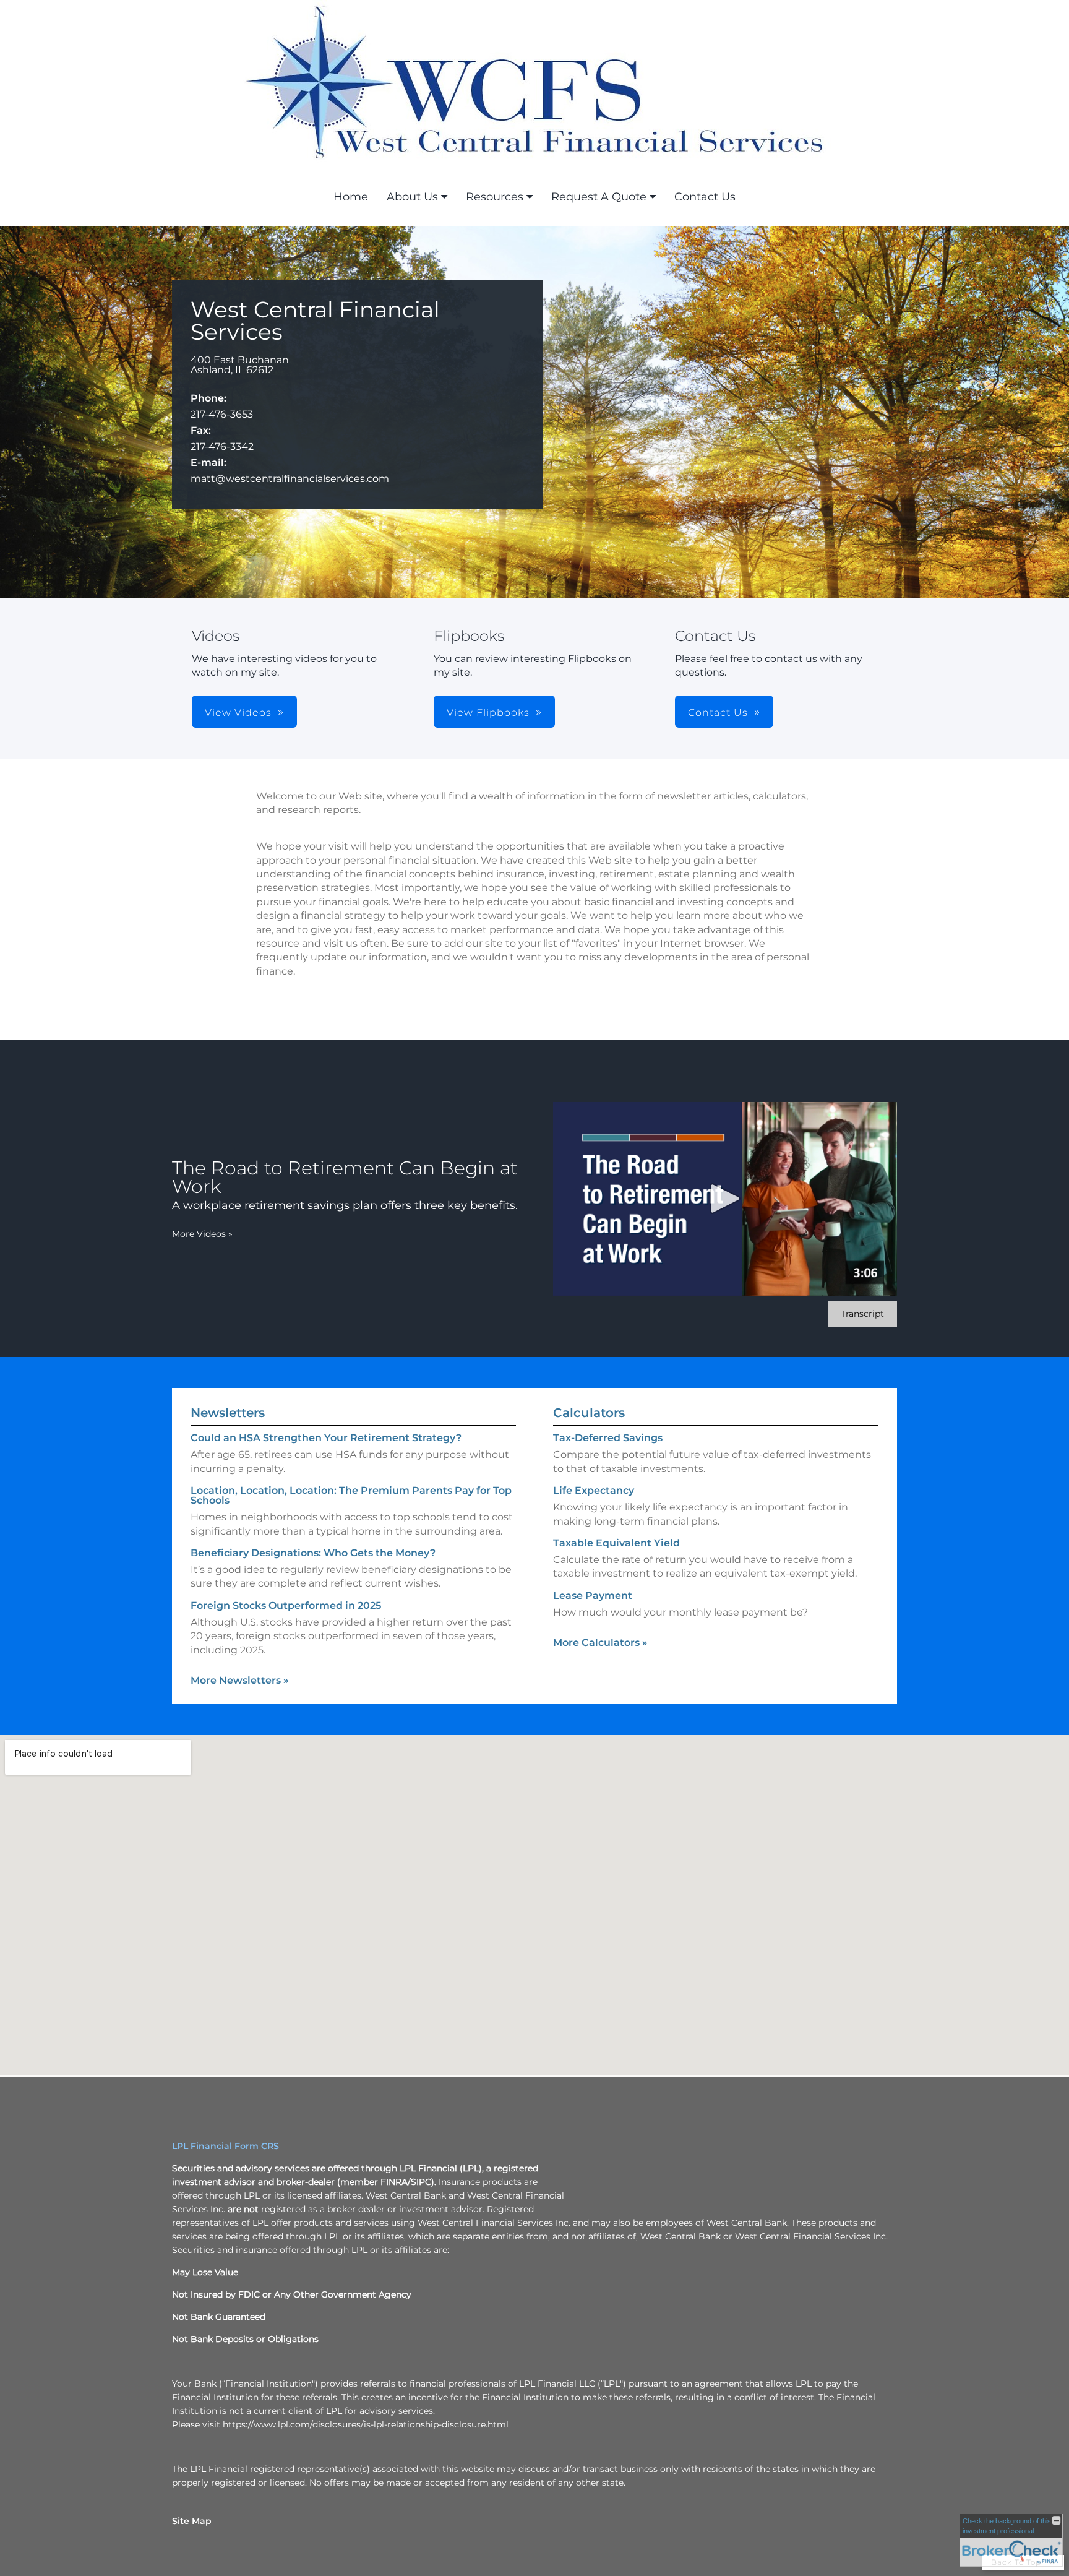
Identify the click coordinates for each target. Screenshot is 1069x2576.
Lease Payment (593, 1596)
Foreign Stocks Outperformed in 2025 (286, 1605)
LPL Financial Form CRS (225, 2146)
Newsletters (228, 1413)
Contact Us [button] (718, 713)
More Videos (202, 1234)
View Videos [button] (238, 713)
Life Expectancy (594, 1490)
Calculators (589, 1413)
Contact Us (705, 197)
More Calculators (600, 1643)
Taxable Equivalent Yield (616, 1543)
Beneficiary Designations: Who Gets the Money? (313, 1553)
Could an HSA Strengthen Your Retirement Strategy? (326, 1438)
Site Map (192, 2521)
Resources (495, 197)
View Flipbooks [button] (488, 713)
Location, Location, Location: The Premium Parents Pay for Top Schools (351, 1495)
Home (351, 197)
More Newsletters (240, 1680)
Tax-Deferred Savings (608, 1438)
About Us (412, 197)
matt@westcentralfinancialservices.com (290, 479)
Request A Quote (599, 197)
